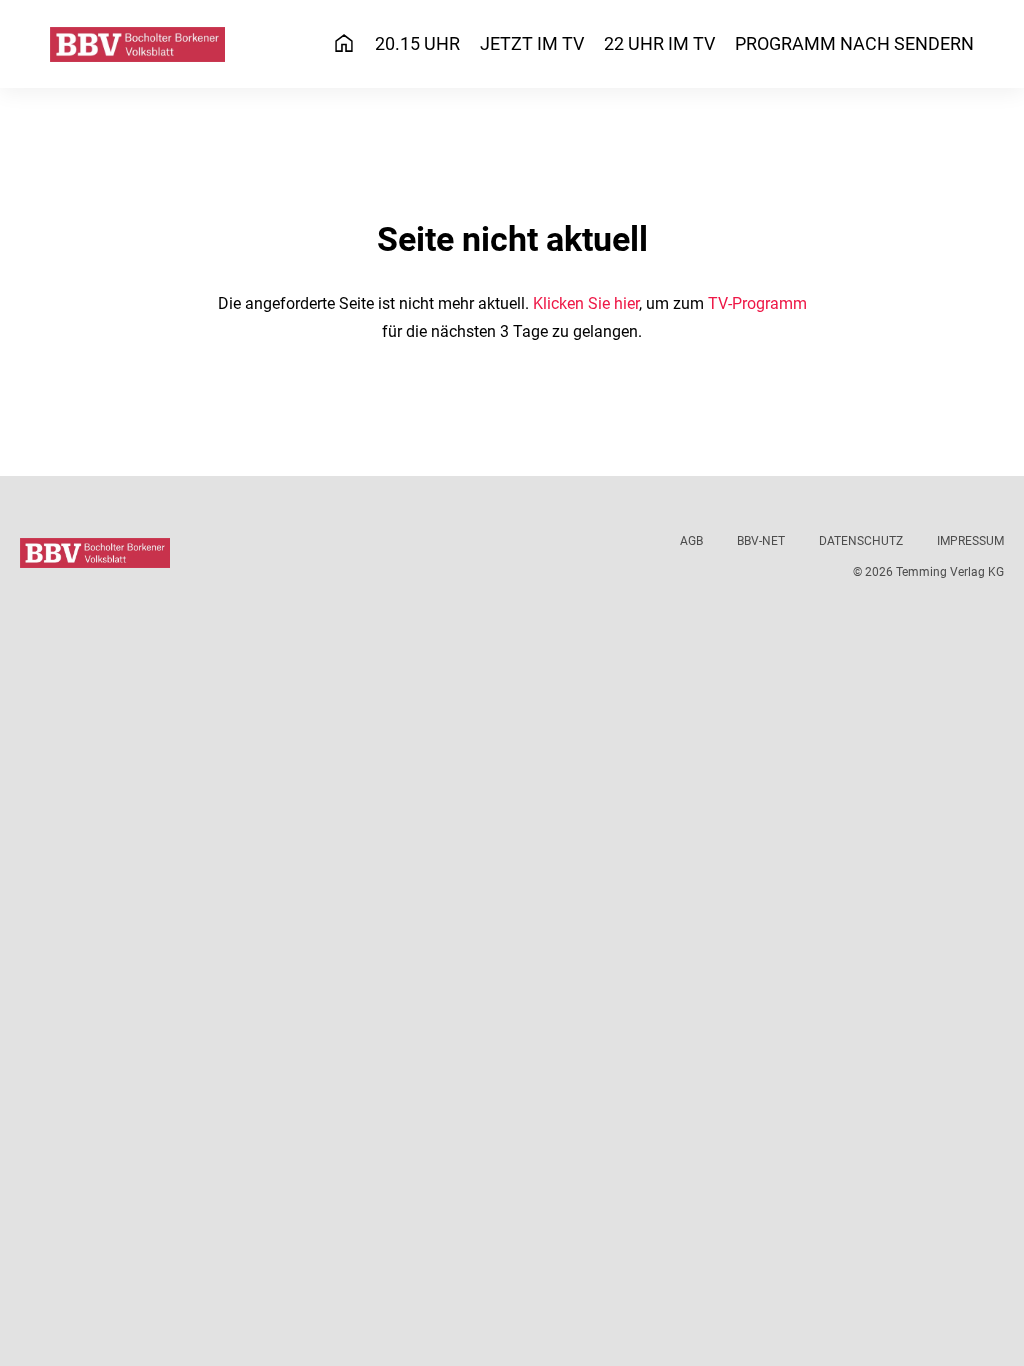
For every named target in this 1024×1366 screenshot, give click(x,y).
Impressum (970, 541)
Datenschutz (861, 541)
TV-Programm (757, 303)
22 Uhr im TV (659, 43)
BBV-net (761, 541)
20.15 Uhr (417, 43)
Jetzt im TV (532, 43)
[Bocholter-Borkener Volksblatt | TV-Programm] (137, 44)
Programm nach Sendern (854, 43)
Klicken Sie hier (586, 303)
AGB (691, 541)
